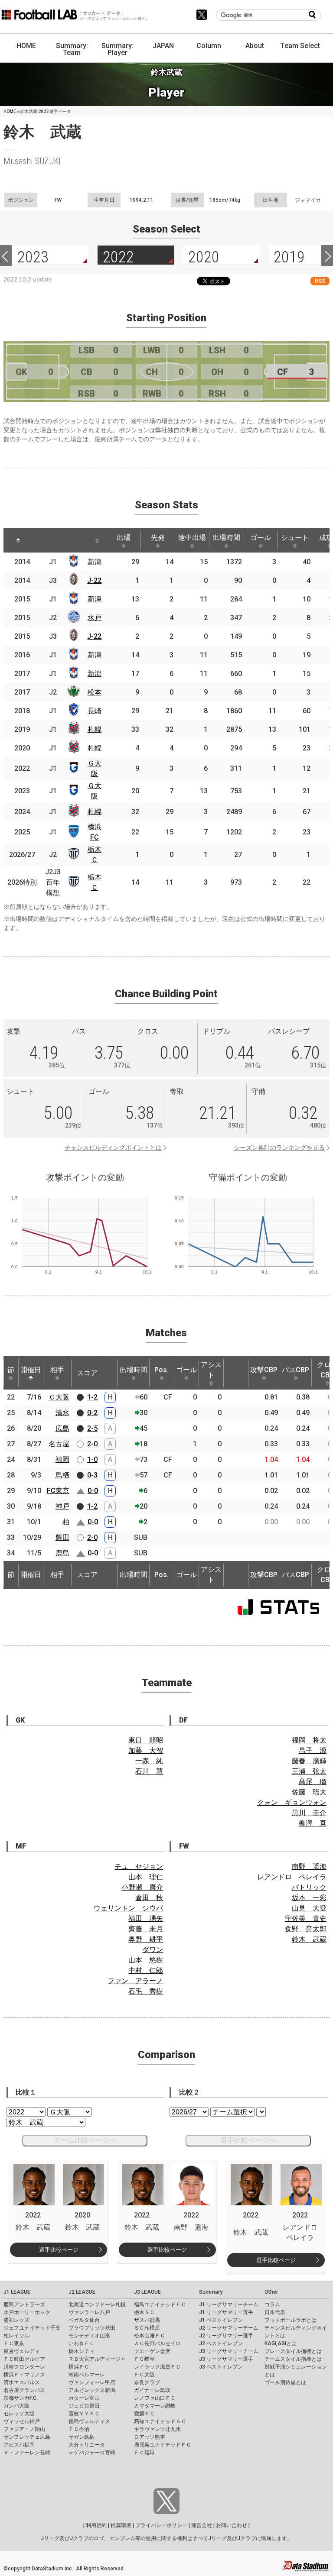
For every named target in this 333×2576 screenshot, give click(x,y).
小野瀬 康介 (142, 1887)
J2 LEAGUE (82, 2292)
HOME (26, 46)
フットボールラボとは (291, 2320)
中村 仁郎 (146, 1970)
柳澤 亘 (313, 1823)
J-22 (94, 580)
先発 (158, 538)
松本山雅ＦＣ (150, 2336)
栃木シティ (82, 2351)
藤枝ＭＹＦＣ (84, 2414)
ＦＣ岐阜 (144, 2359)
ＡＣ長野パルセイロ (157, 2343)
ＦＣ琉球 (144, 2453)
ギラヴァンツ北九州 (157, 2429)
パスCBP (295, 1370)
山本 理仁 (146, 1877)
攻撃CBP (264, 1370)
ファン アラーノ (135, 1981)
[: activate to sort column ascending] (42, 540)
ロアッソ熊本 (150, 2437)
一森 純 (149, 1761)
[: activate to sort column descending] (18, 540)
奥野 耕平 (146, 1939)
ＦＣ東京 (14, 2343)
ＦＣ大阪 (144, 2375)
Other (271, 2292)
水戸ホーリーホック (27, 2312)
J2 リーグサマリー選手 (226, 2336)
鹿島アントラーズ (24, 2305)
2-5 (92, 1428)
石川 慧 (149, 1771)
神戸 (62, 1506)
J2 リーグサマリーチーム (229, 2328)
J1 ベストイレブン (221, 2320)
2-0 (92, 1444)
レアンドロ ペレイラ (292, 1877)
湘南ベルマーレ (87, 2375)
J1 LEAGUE (17, 2292)
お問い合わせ (232, 2525)
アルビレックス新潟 (92, 2390)
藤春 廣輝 (309, 1761)
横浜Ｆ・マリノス (24, 2375)
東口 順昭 (146, 1740)
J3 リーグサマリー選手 (226, 2359)
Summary (211, 2292)
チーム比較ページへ (85, 2140)
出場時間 (226, 538)
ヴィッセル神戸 (22, 2421)
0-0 (93, 1491)
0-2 (92, 1413)
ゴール (261, 538)
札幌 (95, 729)
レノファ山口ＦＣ (155, 2398)
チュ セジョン (139, 1867)
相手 (57, 1370)
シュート (295, 538)
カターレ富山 (84, 2398)
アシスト (211, 1370)
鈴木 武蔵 (309, 1939)
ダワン (153, 1950)
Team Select (300, 46)
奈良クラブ (147, 2382)
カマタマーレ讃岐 (155, 2406)
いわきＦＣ (82, 2343)
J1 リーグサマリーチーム (229, 2305)
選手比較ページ (59, 2250)
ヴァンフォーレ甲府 (92, 2382)
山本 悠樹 (146, 1960)
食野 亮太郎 (306, 1929)
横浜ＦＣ (79, 2367)
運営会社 (202, 2525)
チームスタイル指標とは (293, 2359)
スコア (87, 1373)
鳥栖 (62, 1475)
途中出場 (192, 538)
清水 (62, 1413)
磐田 (62, 1537)
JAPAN (163, 46)
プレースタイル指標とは (293, 2351)
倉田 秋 (149, 1898)
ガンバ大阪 (16, 2406)
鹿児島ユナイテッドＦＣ (163, 2445)
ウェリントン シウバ (128, 1908)
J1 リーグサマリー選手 (226, 2312)
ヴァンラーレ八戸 (89, 2312)
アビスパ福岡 (19, 2445)
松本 (95, 692)
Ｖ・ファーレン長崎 (27, 2453)
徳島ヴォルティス (89, 2421)
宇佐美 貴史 (306, 1918)
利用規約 (96, 2525)
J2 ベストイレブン (221, 2343)
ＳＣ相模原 (147, 2328)
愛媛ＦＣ (144, 2414)
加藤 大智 (146, 1750)
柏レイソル (16, 2336)
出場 (124, 538)
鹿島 (62, 1553)
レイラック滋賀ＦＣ (157, 2367)
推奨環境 (121, 2525)
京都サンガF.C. (21, 2398)
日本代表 (275, 2312)
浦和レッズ (16, 2320)
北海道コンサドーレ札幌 (97, 2305)
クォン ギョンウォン (292, 1802)
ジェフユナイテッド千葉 (32, 2328)
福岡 (62, 1459)
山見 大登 (309, 1908)
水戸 (95, 618)
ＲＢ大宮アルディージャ (97, 2359)
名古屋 (59, 1444)
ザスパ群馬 (147, 2320)
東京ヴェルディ (22, 2351)
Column (209, 46)
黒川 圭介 (309, 1813)
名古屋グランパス (24, 2390)
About (255, 46)
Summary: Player (118, 49)
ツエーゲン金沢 (152, 2351)
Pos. (162, 1370)
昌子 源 (313, 1750)
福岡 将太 (309, 1740)
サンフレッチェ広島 (27, 2437)
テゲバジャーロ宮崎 (92, 2453)
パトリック (309, 1887)
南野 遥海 (309, 1867)
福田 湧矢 (146, 1918)
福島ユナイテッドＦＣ (160, 2305)
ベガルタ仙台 (84, 2320)
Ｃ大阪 (59, 1397)
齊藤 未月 (146, 1929)
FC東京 (58, 1491)
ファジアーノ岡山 (24, 2429)
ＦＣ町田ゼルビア (24, 2359)
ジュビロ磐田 (84, 2406)
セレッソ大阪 (19, 2414)
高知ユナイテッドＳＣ (160, 2421)
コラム (272, 2305)
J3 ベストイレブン (221, 2367)
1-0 (92, 1459)
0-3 (92, 1475)
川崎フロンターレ (24, 2367)
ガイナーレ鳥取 (152, 2390)
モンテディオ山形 (89, 2336)
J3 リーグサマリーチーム (229, 2351)
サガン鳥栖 (82, 2437)
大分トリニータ (87, 2445)
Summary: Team (72, 49)
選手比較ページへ (248, 2140)
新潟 (95, 562)
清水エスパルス (22, 2382)
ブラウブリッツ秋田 (92, 2328)
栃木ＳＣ (144, 2312)
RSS (320, 281)
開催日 (31, 1370)
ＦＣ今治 (79, 2429)
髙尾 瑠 (313, 1782)
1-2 (92, 1397)
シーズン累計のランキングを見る (279, 1147)
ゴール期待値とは (285, 2382)
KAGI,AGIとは (281, 2343)
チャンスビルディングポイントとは (113, 1147)
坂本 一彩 (309, 1898)
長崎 (95, 711)
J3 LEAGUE (147, 2292)
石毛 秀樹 (146, 1991)
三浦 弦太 (309, 1771)
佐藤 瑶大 (309, 1792)
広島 (62, 1428)
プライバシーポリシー (161, 2525)
